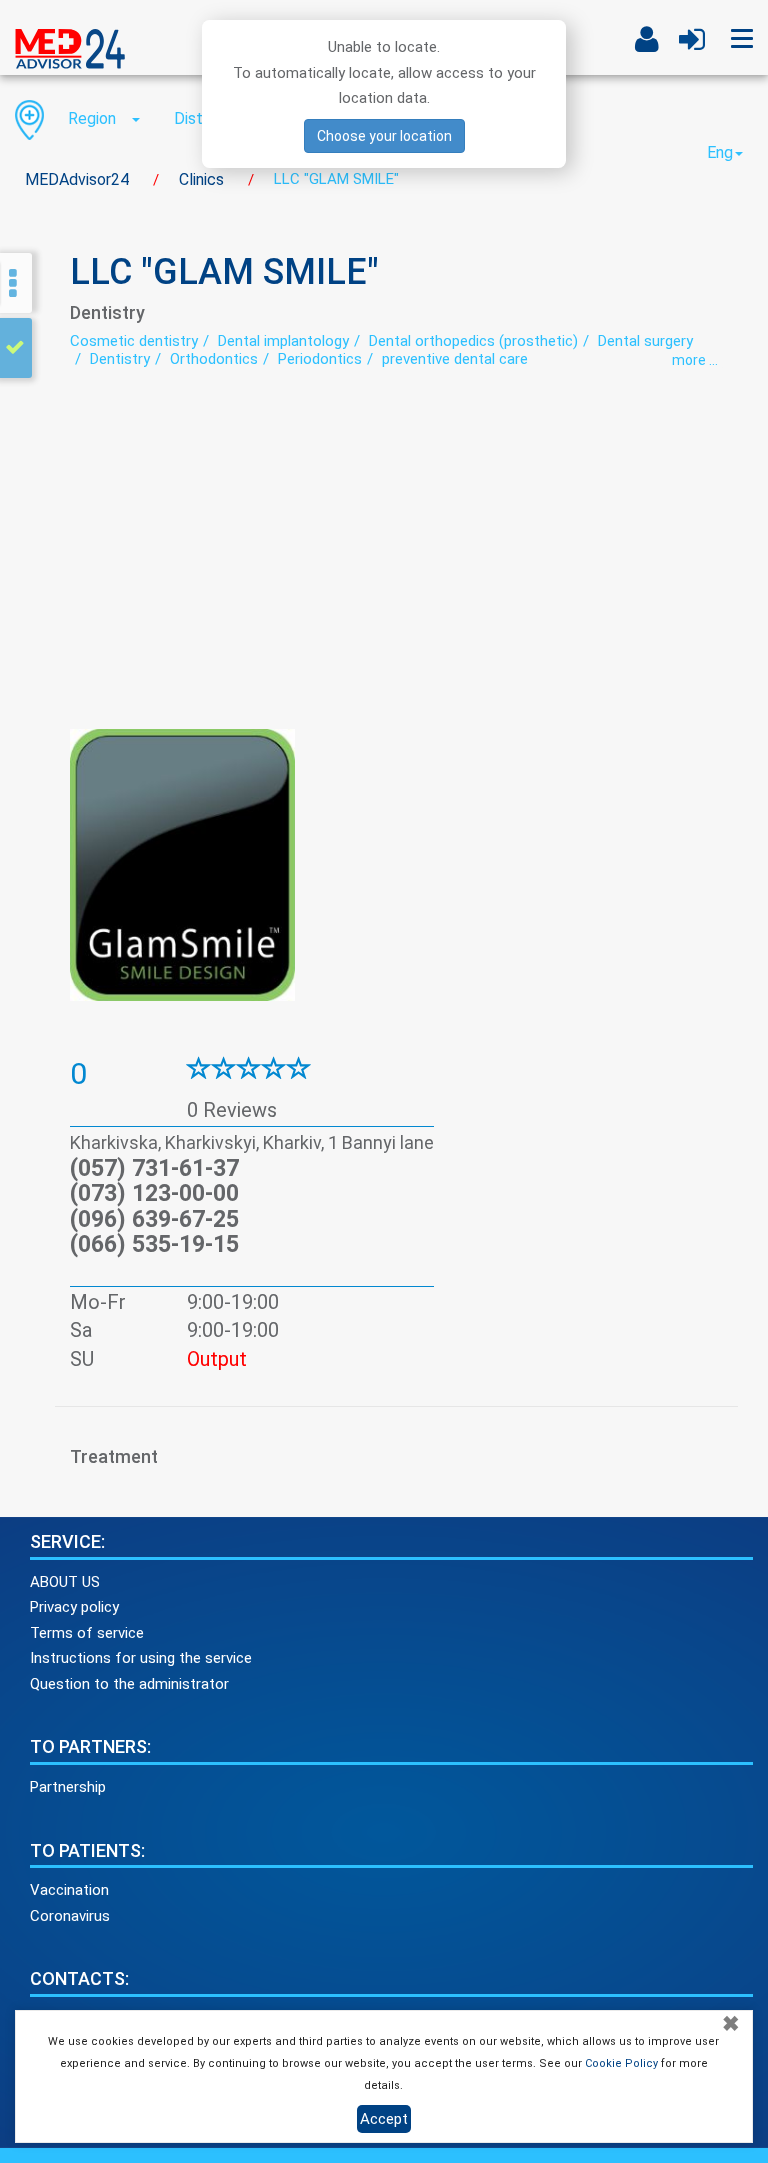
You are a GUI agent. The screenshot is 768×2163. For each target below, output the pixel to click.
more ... (695, 360)
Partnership (68, 1787)
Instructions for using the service (141, 1658)
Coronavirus (70, 1916)
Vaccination (69, 1890)
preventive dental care (455, 359)
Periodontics (320, 359)
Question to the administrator (129, 1684)
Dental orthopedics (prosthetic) (473, 341)
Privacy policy (74, 1607)
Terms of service (87, 1633)
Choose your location (384, 136)
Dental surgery (645, 341)
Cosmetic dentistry (134, 341)
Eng (720, 152)
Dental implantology (283, 341)
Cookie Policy (621, 2063)
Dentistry (120, 359)
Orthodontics (214, 359)
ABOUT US (65, 1582)
